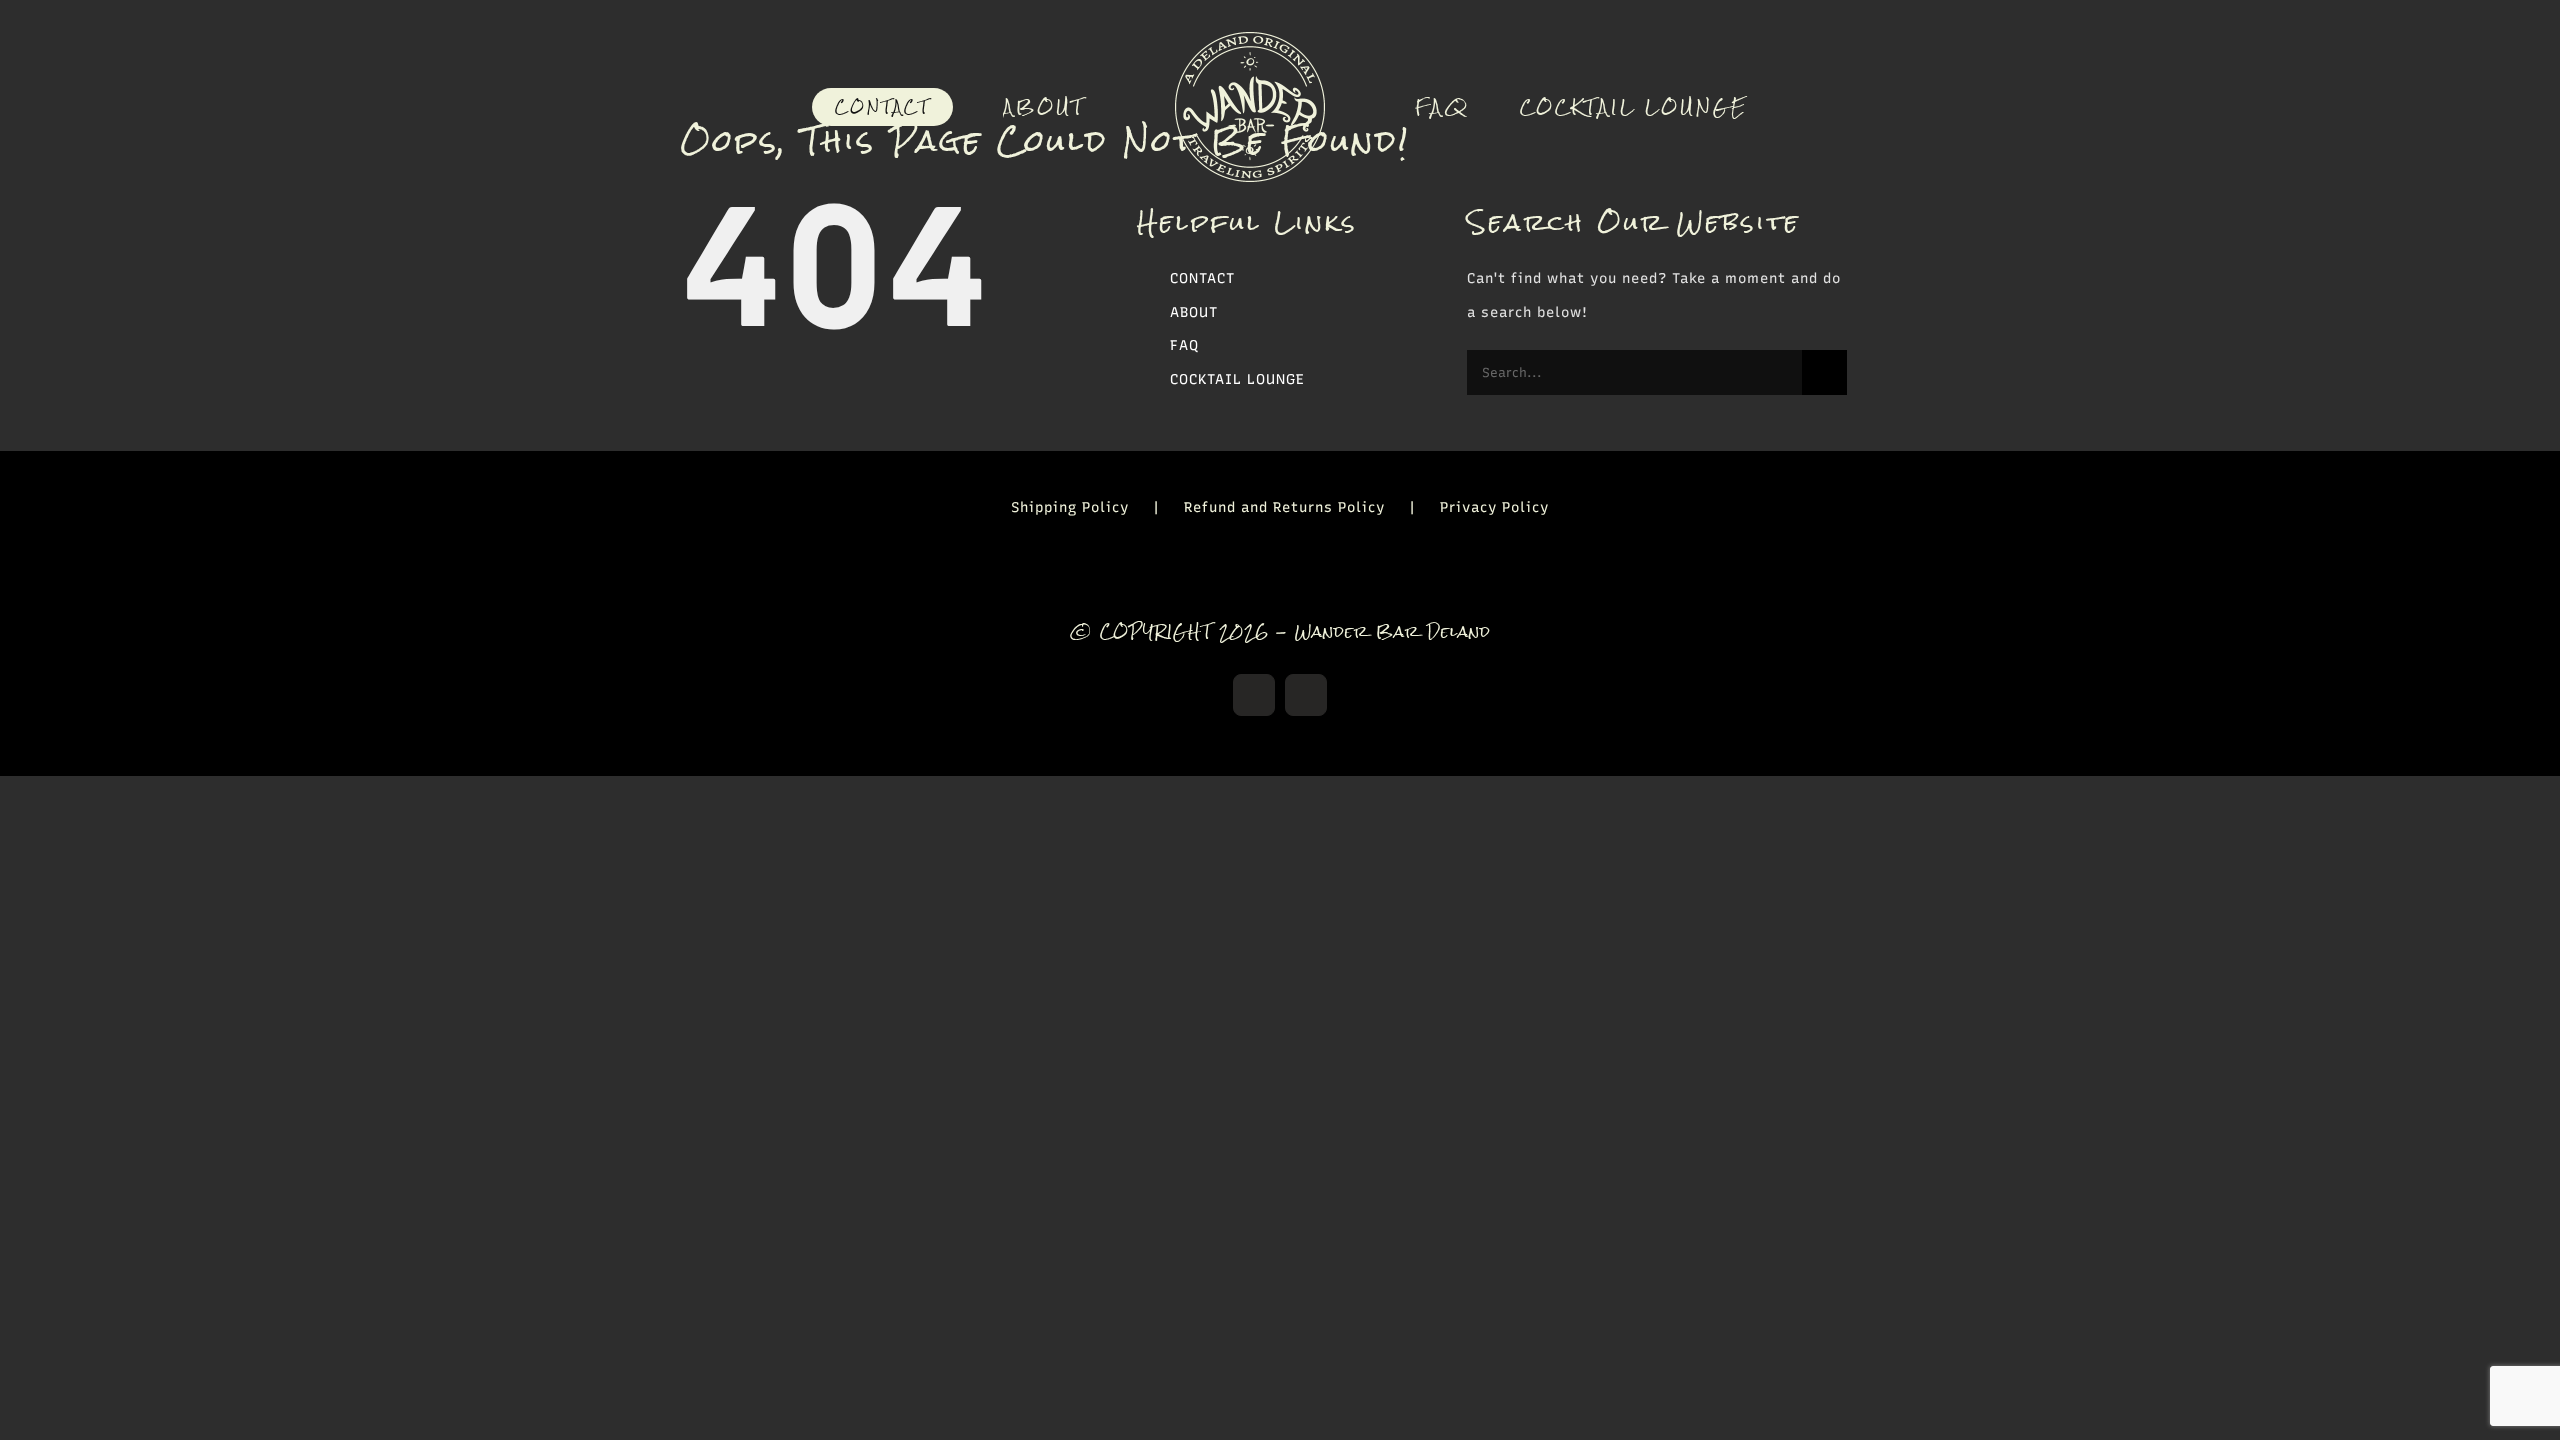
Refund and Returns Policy (1284, 507)
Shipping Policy (1070, 507)
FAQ (1184, 345)
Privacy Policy (1494, 507)
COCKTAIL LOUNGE (1237, 379)
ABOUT (1194, 312)
